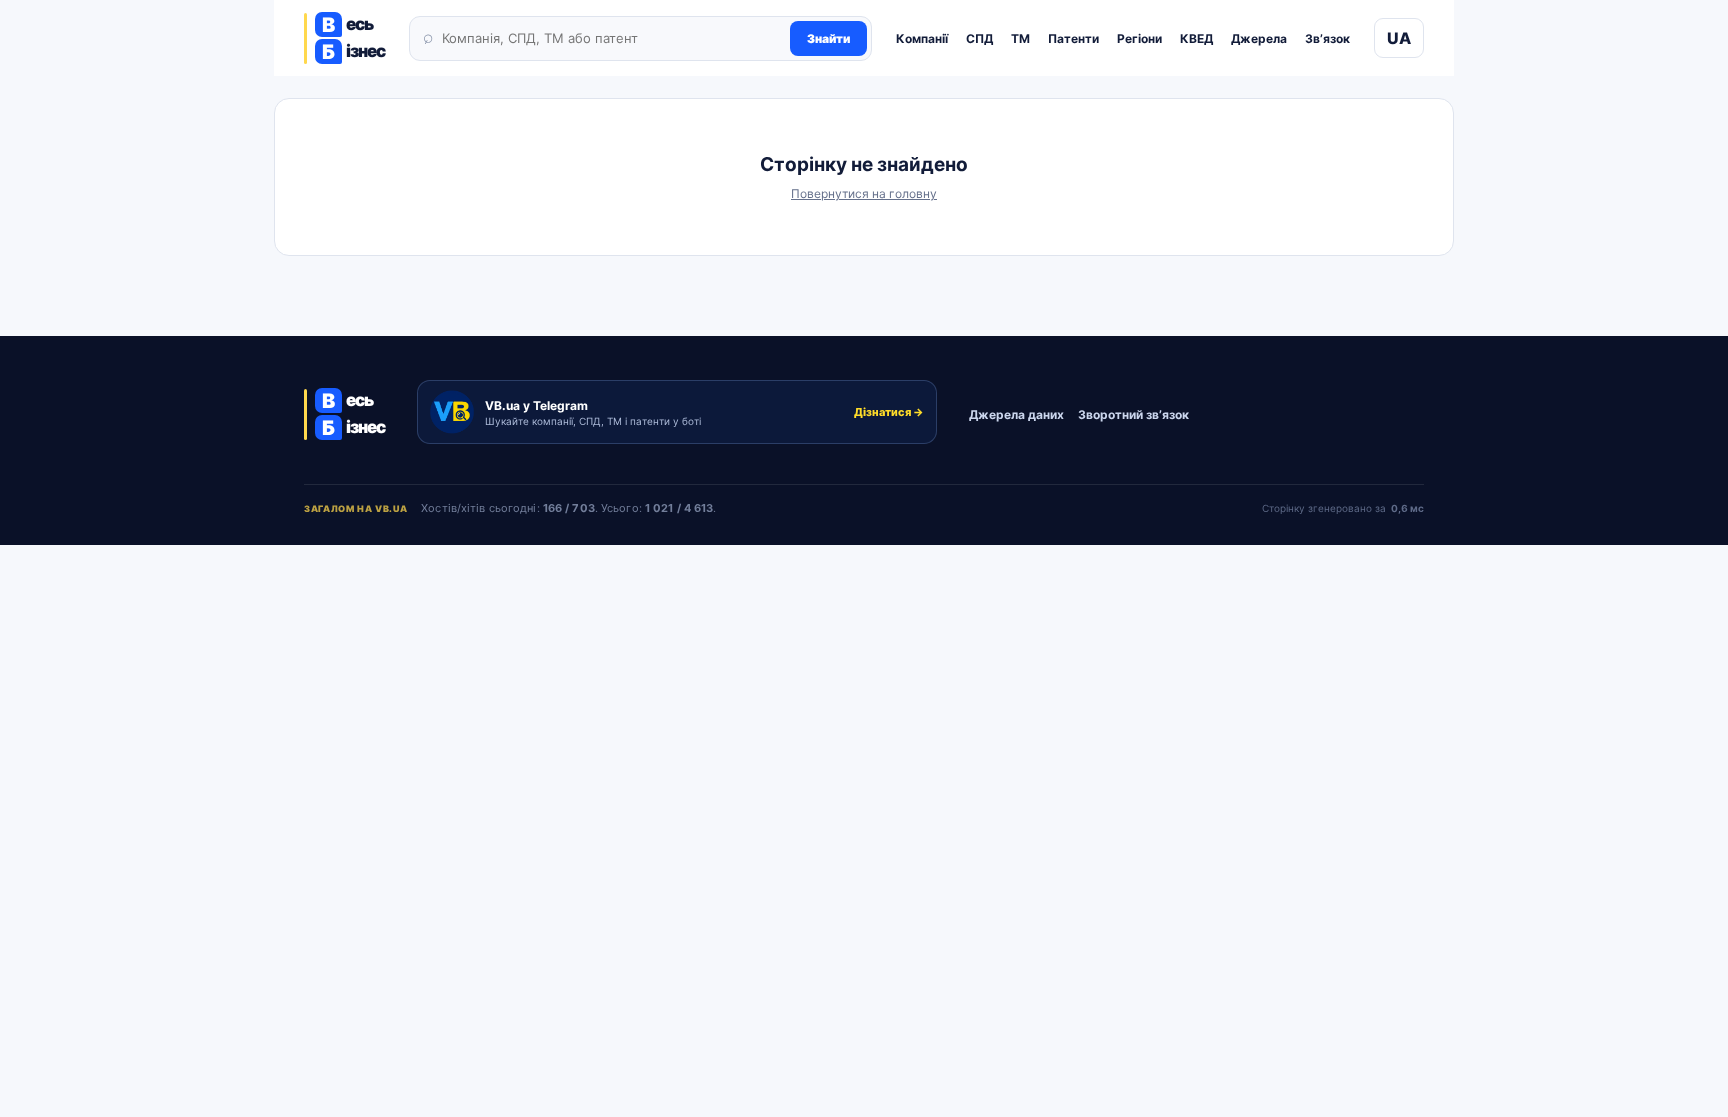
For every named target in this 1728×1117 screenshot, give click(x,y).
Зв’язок (1327, 38)
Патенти (1073, 38)
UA (1399, 38)
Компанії (922, 38)
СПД (979, 38)
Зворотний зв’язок (1133, 414)
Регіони (1139, 38)
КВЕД (1196, 38)
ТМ (1020, 38)
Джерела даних (1016, 414)
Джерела (1259, 38)
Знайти (828, 38)
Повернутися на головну (864, 193)
